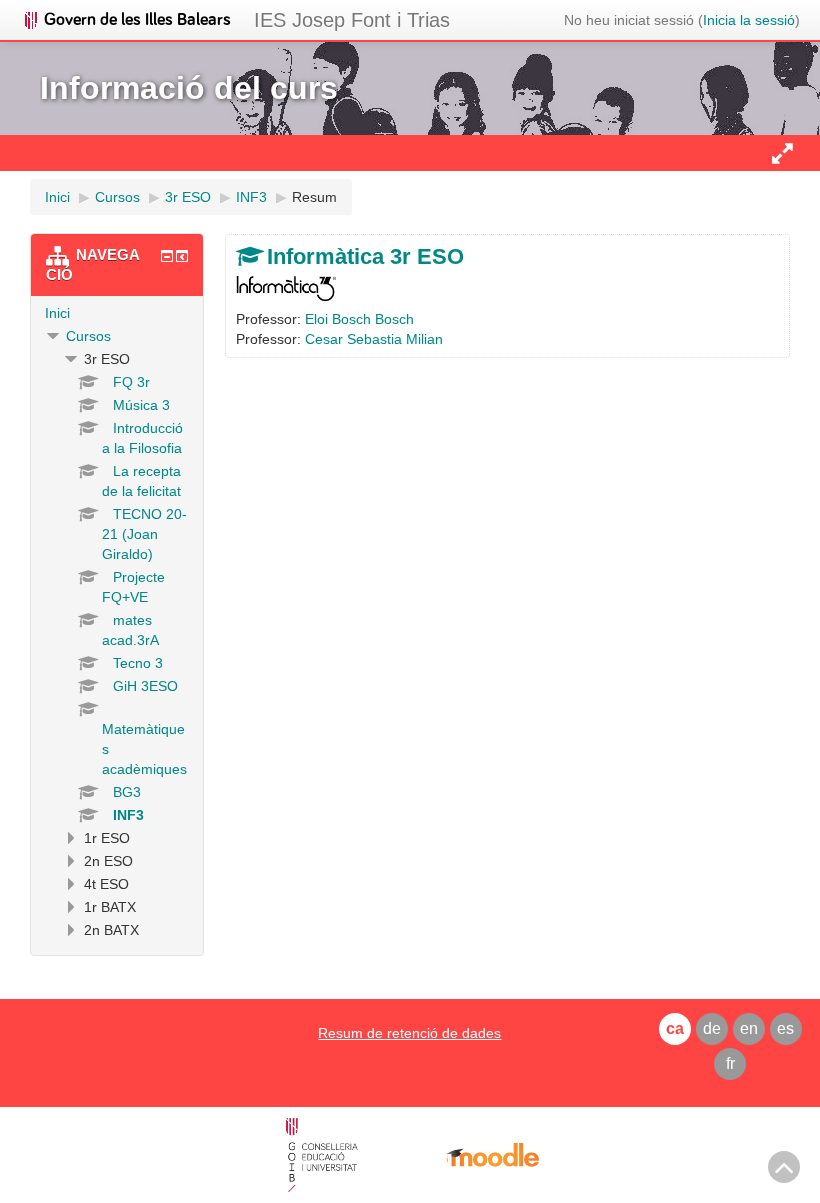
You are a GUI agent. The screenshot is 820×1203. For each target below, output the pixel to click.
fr (730, 1063)
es (785, 1028)
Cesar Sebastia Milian (374, 339)
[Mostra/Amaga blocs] (782, 153)
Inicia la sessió (749, 20)
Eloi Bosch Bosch (359, 319)
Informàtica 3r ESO (365, 256)
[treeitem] (117, 313)
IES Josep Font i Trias (352, 20)
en (749, 1028)
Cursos (88, 336)
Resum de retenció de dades (409, 1033)
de (712, 1028)
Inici (57, 313)
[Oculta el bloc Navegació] (167, 256)
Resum (314, 197)
